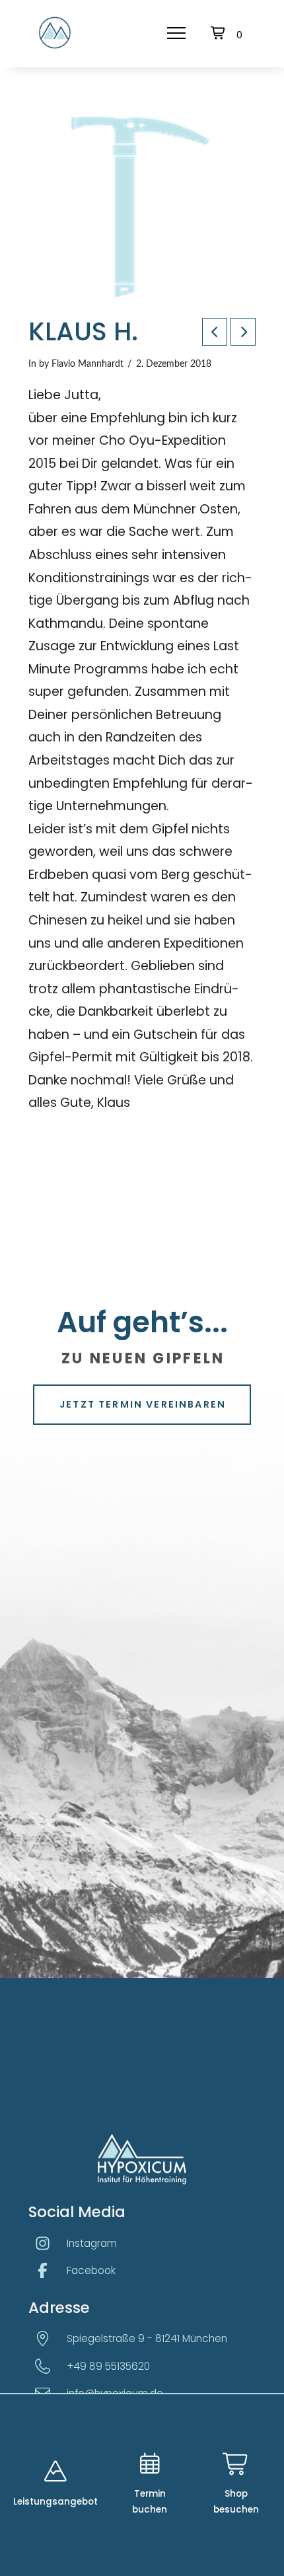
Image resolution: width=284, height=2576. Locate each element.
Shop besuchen (236, 2502)
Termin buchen (150, 2502)
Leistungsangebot (55, 2502)
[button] (176, 33)
